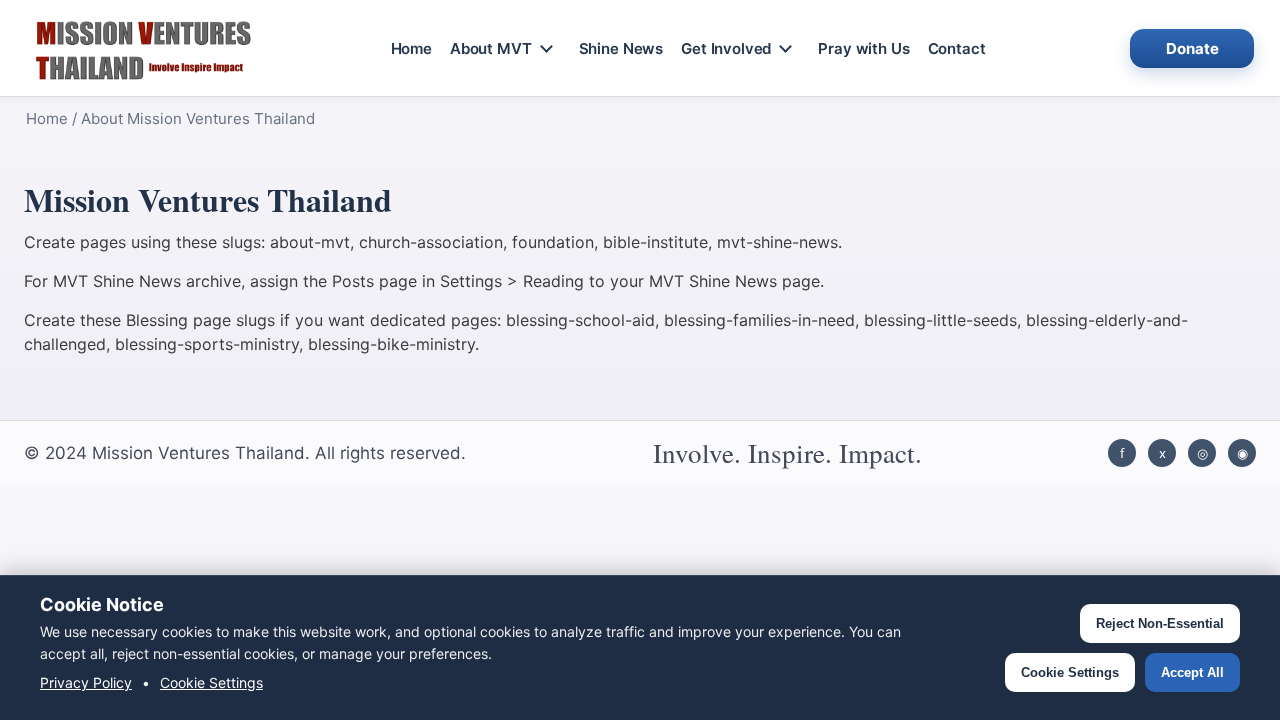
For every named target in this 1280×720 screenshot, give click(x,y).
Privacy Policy (86, 682)
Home (411, 48)
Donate (1192, 48)
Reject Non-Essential (1160, 623)
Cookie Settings (211, 682)
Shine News (621, 48)
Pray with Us (863, 48)
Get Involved (726, 48)
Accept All (1192, 672)
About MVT (491, 48)
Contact (957, 48)
